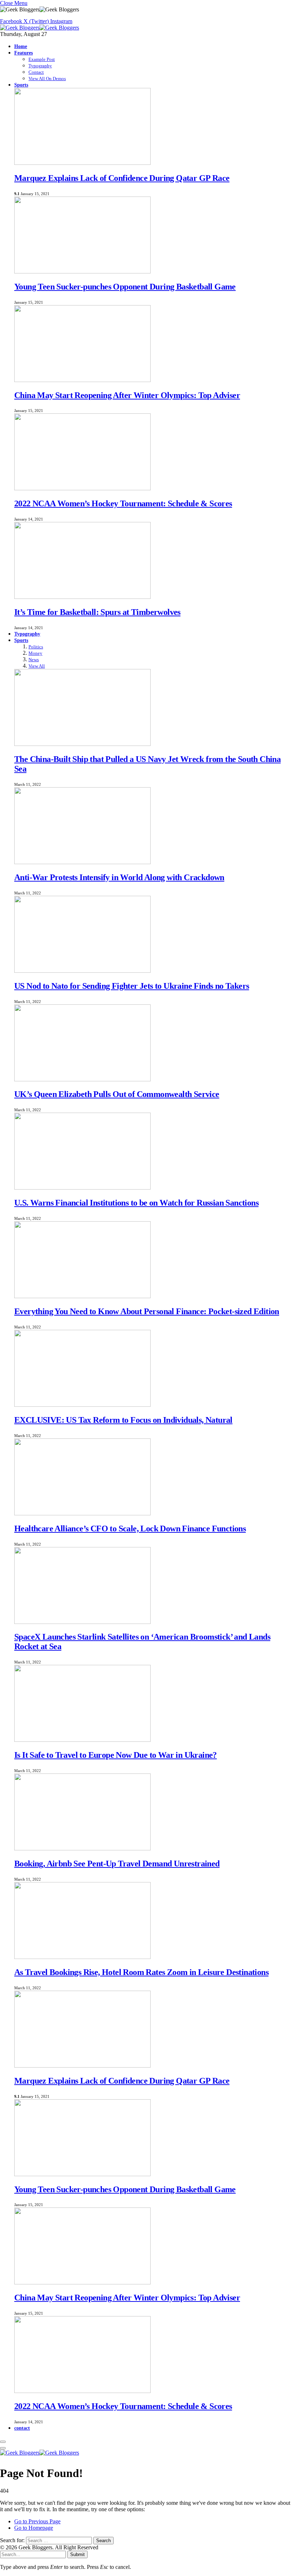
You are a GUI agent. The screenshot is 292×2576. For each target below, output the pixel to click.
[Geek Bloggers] (40, 28)
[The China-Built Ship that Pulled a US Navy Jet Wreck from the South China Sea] (82, 744)
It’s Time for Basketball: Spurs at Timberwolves (97, 612)
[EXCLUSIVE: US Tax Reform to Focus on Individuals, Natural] (82, 1405)
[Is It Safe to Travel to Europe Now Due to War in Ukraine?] (82, 1740)
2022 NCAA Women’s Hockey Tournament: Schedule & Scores (123, 503)
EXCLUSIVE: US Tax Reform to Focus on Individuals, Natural (123, 1420)
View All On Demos (47, 79)
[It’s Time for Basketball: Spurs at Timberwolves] (82, 597)
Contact (36, 72)
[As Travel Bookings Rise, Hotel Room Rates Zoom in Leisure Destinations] (82, 1957)
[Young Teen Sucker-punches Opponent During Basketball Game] (82, 271)
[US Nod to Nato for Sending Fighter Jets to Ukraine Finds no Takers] (82, 971)
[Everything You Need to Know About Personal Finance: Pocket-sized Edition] (82, 1296)
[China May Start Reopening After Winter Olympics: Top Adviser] (82, 380)
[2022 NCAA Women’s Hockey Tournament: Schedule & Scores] (82, 488)
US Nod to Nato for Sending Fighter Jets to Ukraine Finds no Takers (132, 986)
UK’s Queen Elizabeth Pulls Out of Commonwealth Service (117, 1094)
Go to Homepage (34, 2528)
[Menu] (3, 2442)
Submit (77, 2554)
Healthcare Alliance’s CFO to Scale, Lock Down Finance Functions (130, 1529)
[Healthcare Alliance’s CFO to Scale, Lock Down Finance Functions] (82, 1513)
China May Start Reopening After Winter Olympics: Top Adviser (127, 395)
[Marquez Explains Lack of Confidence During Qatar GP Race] (82, 163)
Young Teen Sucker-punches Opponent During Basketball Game (125, 287)
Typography (40, 66)
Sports (21, 85)
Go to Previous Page (37, 2521)
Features (24, 53)
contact (22, 2428)
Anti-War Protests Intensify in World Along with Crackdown (119, 877)
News (34, 660)
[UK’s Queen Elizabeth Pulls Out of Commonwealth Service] (82, 1079)
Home (21, 46)
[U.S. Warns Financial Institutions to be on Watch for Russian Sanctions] (82, 1188)
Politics (36, 647)
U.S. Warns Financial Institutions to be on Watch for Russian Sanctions (136, 1203)
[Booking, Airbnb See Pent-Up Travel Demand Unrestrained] (82, 1848)
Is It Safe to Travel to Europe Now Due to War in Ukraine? (116, 1755)
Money (35, 653)
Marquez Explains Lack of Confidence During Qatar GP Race (122, 178)
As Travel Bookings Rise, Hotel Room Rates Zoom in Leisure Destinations (141, 1972)
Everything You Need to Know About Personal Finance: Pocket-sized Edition (147, 1311)
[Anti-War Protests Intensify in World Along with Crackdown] (82, 862)
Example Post (42, 59)
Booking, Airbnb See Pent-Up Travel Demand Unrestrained (117, 1864)
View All (37, 666)
